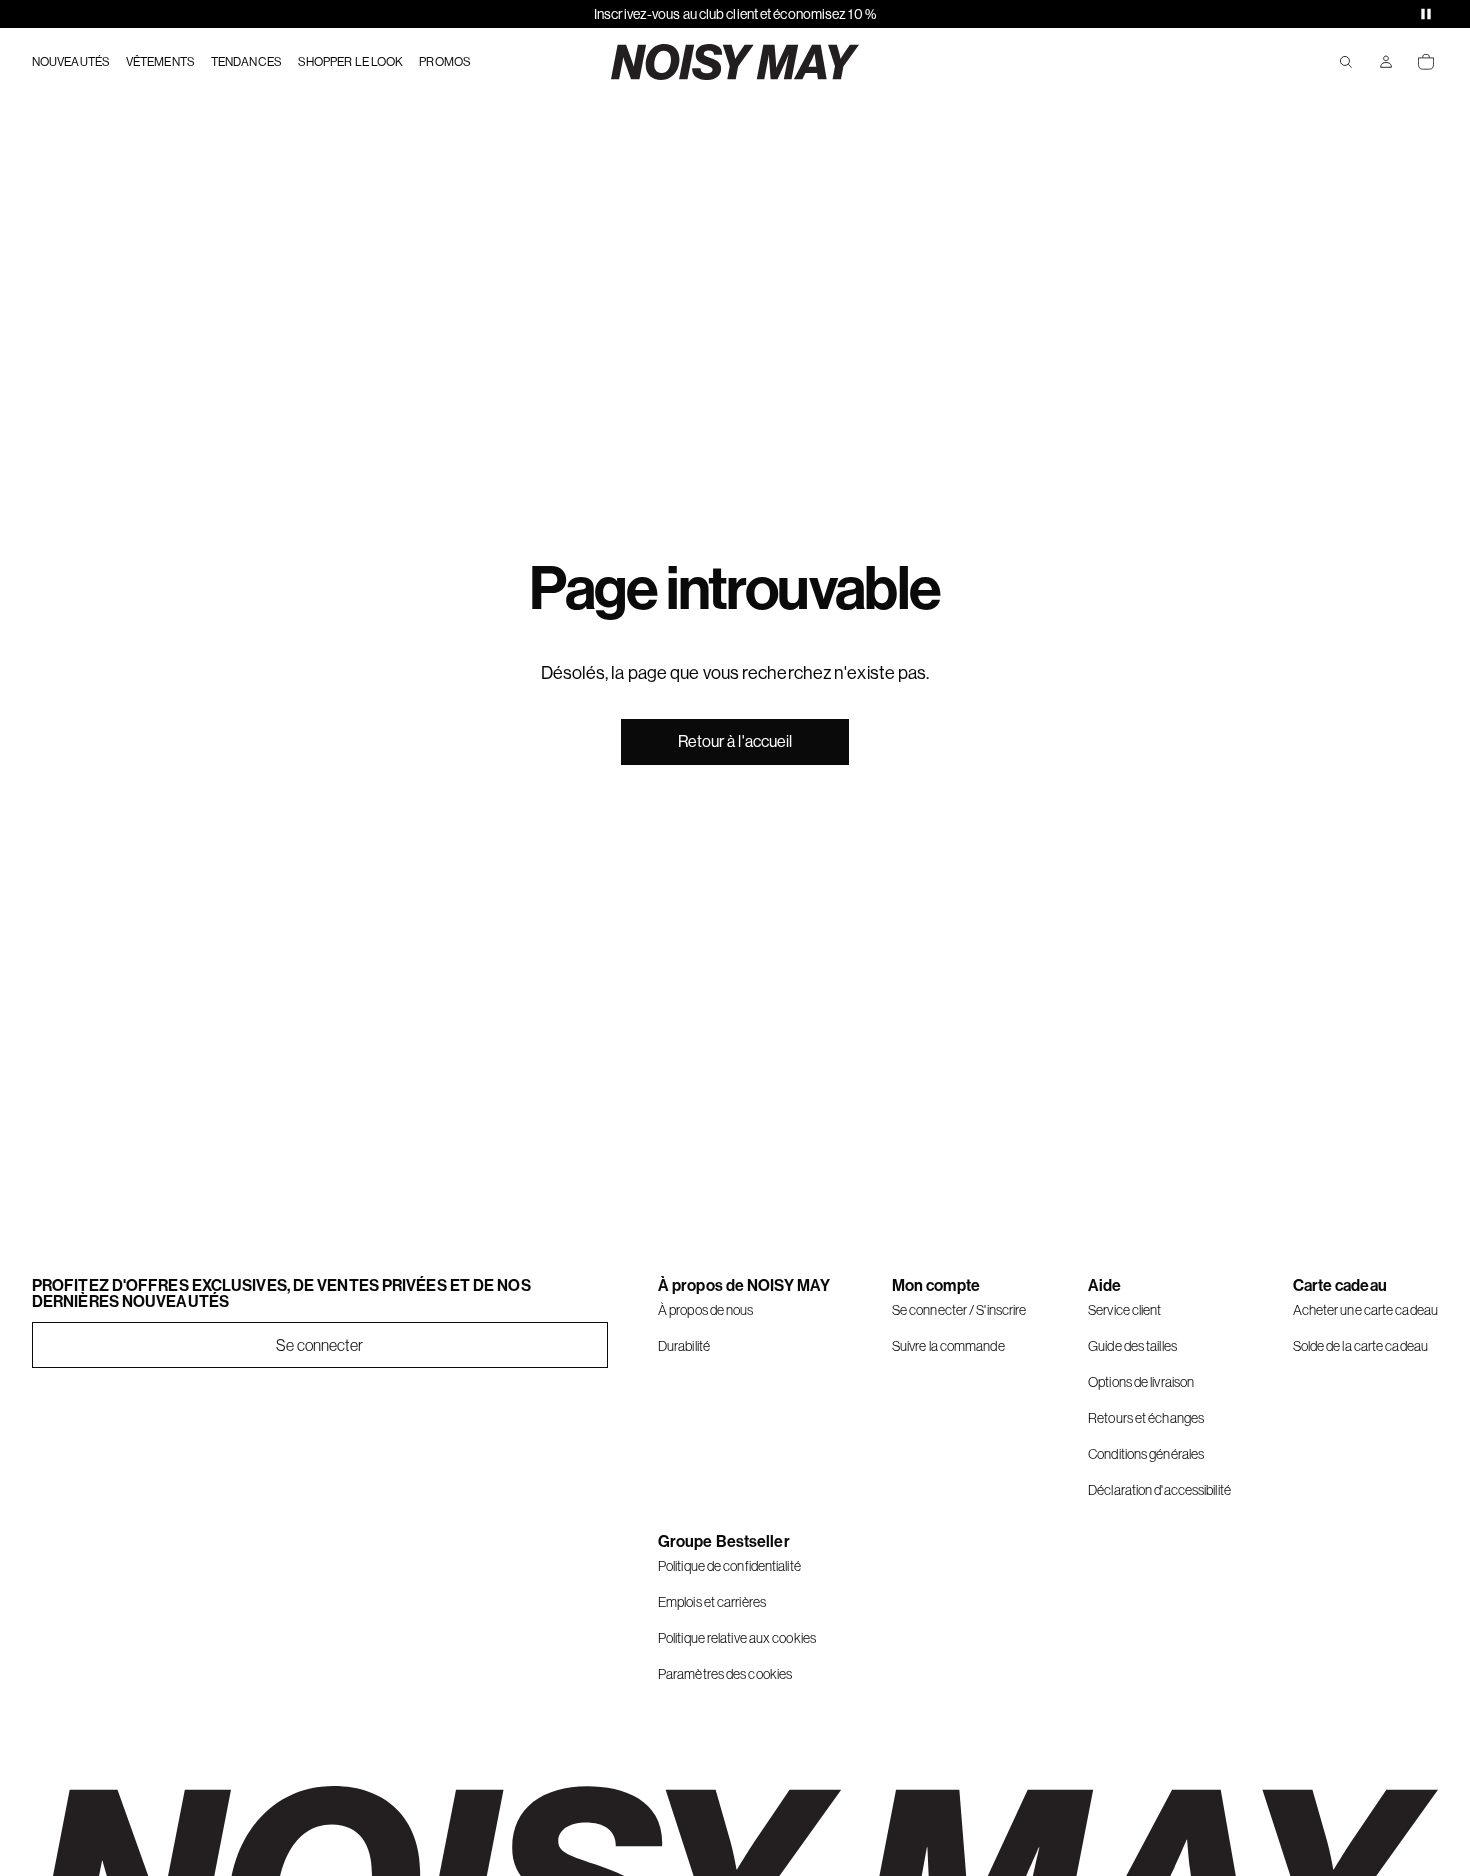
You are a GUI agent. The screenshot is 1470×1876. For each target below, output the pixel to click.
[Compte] (1386, 62)
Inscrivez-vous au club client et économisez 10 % (735, 14)
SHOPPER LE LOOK (351, 62)
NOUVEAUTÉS (71, 62)
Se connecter (319, 1345)
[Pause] (1426, 14)
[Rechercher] (1346, 62)
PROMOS (445, 62)
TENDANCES (246, 62)
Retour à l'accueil (735, 741)
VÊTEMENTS (160, 62)
